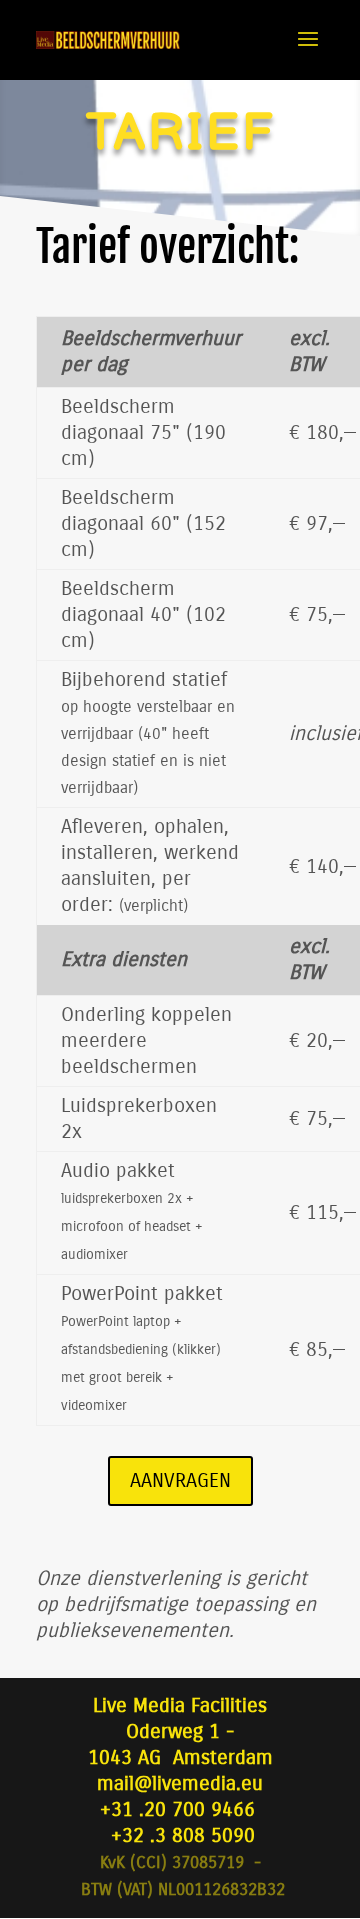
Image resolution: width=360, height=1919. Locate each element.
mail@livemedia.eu (180, 1783)
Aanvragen (180, 1480)
